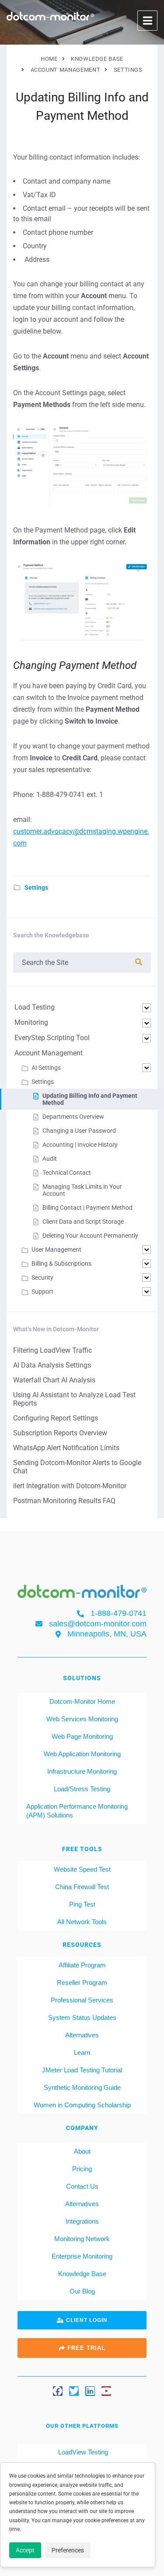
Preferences (68, 2550)
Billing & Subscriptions (61, 1264)
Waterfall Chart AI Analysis (54, 1380)
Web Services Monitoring (82, 1719)
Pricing (82, 2169)
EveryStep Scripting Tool (52, 1038)
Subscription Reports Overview (60, 1433)
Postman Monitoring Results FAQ (64, 1501)
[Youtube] (106, 2391)
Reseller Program (82, 1982)
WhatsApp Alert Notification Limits (66, 1448)
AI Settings (46, 1068)
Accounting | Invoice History (80, 1145)
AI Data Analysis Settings (52, 1365)
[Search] (139, 962)
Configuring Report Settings (56, 1418)
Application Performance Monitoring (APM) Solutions (77, 1811)
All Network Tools (82, 1922)
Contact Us (82, 2186)
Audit (50, 1159)
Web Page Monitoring (82, 1736)
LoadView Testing (82, 2452)
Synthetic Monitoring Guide (82, 2087)
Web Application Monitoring (82, 1754)
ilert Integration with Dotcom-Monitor (70, 1486)
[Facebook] (58, 2391)
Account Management (49, 1053)
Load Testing (35, 1007)
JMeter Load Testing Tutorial (82, 2070)
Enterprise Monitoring (82, 2256)
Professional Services (82, 2000)
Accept (25, 2550)
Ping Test (82, 1904)
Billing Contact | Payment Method (87, 1208)
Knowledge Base (82, 2274)
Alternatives (82, 2035)
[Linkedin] (90, 2391)
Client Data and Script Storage (83, 1222)
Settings (36, 888)
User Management (56, 1250)
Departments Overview (73, 1117)
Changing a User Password (79, 1131)
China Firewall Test (82, 1887)
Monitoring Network (82, 2239)
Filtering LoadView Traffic (52, 1350)
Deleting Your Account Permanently (90, 1236)
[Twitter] (74, 2391)
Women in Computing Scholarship (82, 2105)
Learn (82, 2052)
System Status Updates (82, 2017)
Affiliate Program (82, 1965)
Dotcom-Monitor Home (82, 1701)
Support (42, 1291)
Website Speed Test (82, 1869)
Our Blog (82, 2291)
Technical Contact (67, 1173)
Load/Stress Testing (82, 1789)
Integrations (82, 2221)
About (82, 2151)
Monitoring (31, 1022)
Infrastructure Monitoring (82, 1771)
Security (42, 1278)
